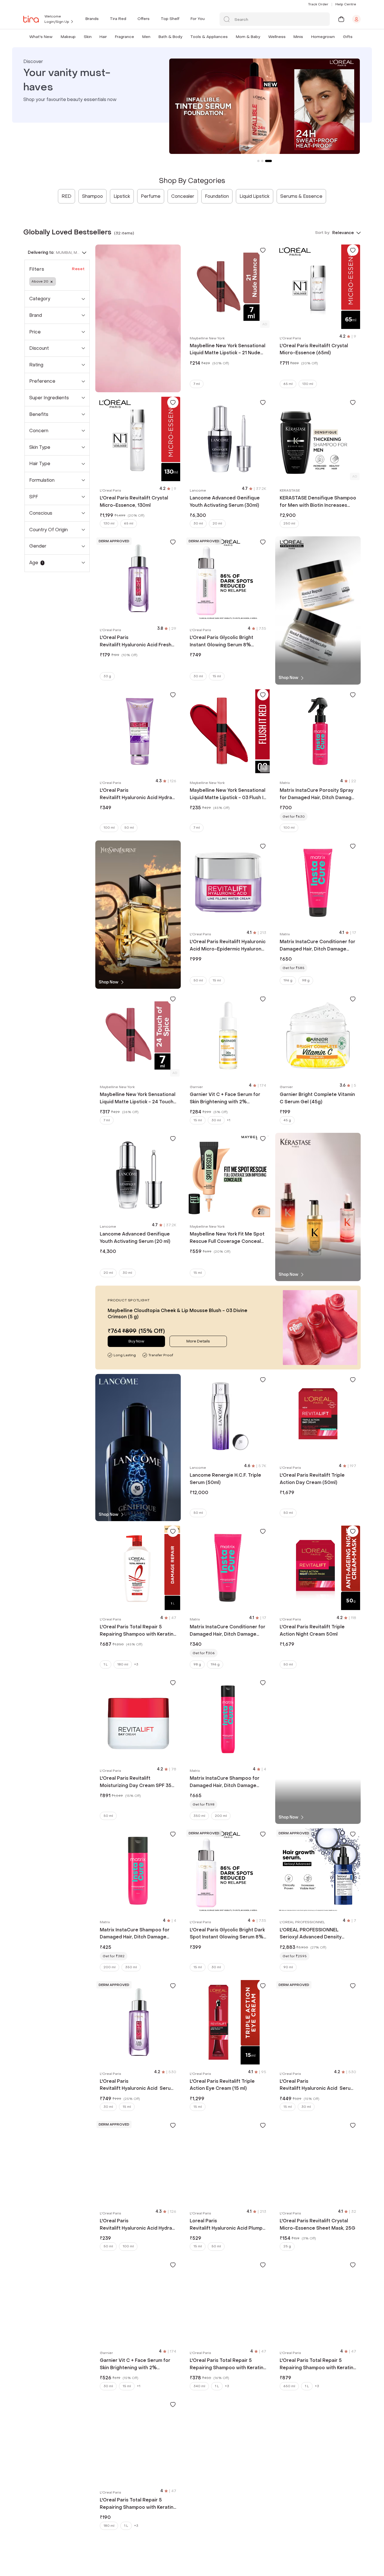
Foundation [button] (217, 196)
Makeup (68, 37)
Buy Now (136, 1341)
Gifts (348, 37)
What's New (41, 37)
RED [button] (66, 196)
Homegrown (323, 37)
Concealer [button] (183, 196)
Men (146, 37)
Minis (298, 37)
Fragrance (125, 37)
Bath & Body (170, 37)
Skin (88, 37)
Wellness (277, 37)
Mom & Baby (248, 37)
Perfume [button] (151, 196)
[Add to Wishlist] (263, 250)
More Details (198, 1341)
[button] (54, 37)
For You (198, 19)
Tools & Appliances (209, 37)
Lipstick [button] (122, 196)
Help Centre (346, 4)
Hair (103, 37)
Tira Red (118, 19)
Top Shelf (170, 19)
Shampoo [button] (92, 196)
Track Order (318, 4)
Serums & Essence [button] (301, 196)
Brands (92, 19)
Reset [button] (78, 269)
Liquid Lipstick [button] (255, 196)
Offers (144, 19)
